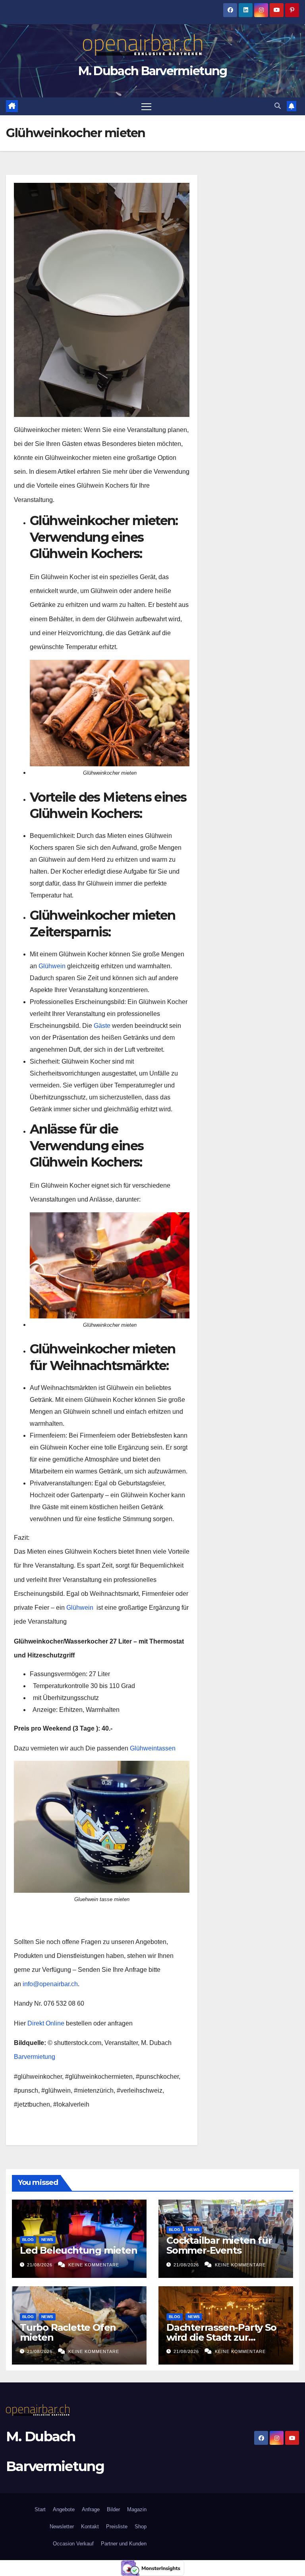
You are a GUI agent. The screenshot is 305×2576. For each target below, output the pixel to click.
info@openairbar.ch (50, 1984)
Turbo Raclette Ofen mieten (68, 2332)
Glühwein (52, 966)
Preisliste (117, 2527)
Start (40, 2509)
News (47, 2240)
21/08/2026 (41, 2265)
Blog (28, 2240)
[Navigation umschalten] (146, 106)
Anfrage (91, 2509)
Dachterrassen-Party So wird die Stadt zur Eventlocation (221, 2337)
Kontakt (90, 2527)
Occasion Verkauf (73, 2544)
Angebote (64, 2509)
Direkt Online (45, 2023)
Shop (141, 2527)
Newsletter (61, 2527)
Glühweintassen (153, 1748)
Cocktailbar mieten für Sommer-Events (219, 2245)
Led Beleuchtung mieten (79, 2250)
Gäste (102, 1026)
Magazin (137, 2509)
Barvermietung (35, 2057)
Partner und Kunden (124, 2544)
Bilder (113, 2509)
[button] (278, 106)
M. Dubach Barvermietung (153, 71)
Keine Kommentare (94, 2265)
